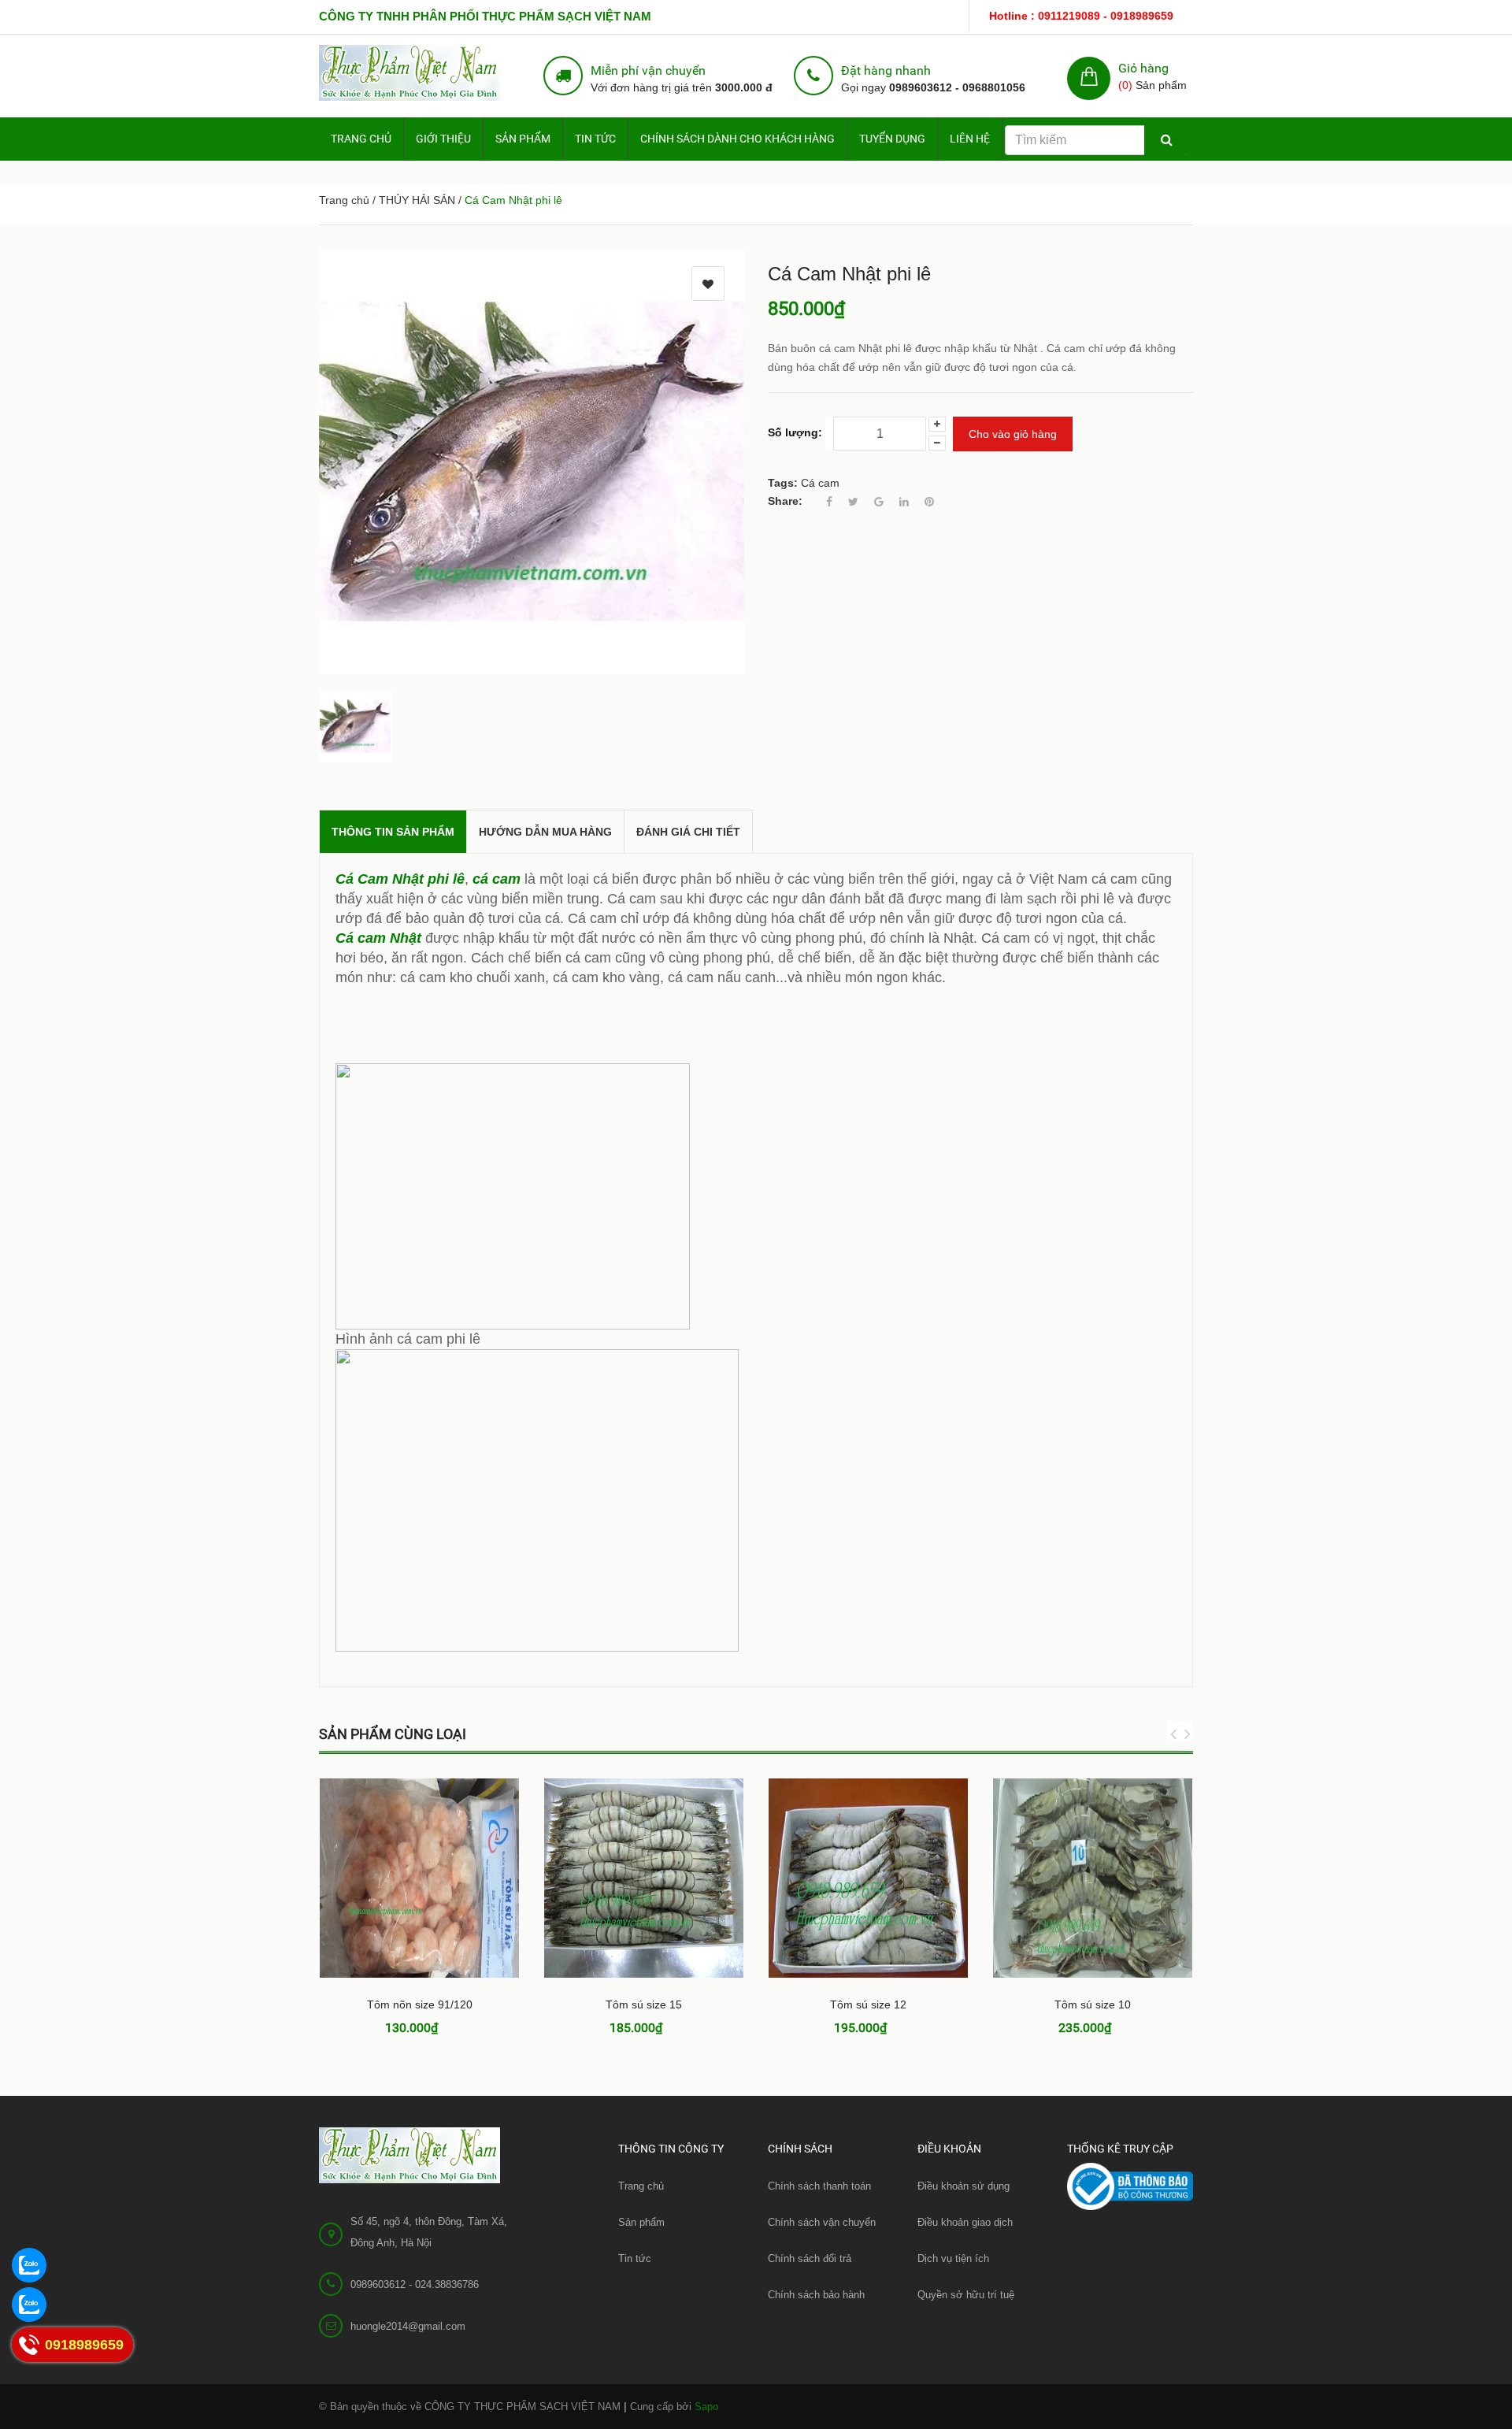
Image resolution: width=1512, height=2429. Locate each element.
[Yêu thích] (708, 284)
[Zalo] (28, 2264)
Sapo (706, 2407)
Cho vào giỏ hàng (1013, 434)
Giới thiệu (443, 139)
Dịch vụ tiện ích (953, 2258)
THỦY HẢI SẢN (417, 200)
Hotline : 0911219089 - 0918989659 (1081, 16)
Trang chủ (641, 2186)
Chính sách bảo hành (816, 2295)
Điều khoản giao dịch (965, 2222)
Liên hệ (970, 139)
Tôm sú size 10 (1093, 2004)
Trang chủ (361, 139)
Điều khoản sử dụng (964, 2186)
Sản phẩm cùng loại (393, 1734)
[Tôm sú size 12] (868, 1878)
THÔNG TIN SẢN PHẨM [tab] (393, 832)
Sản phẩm (523, 139)
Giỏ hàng (1143, 68)
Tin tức (635, 2258)
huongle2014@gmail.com (408, 2326)
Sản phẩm (641, 2222)
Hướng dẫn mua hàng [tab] (545, 832)
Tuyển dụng (892, 139)
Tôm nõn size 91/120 (420, 2004)
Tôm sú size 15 (644, 2004)
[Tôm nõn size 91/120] (419, 1878)
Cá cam (820, 483)
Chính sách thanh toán (819, 2186)
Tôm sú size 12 (868, 2004)
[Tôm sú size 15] (644, 1878)
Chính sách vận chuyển (822, 2222)
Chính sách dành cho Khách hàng (737, 139)
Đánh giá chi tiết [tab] (688, 832)
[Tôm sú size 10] (1093, 1878)
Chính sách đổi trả (810, 2258)
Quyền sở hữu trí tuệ (966, 2295)
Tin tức (595, 139)
